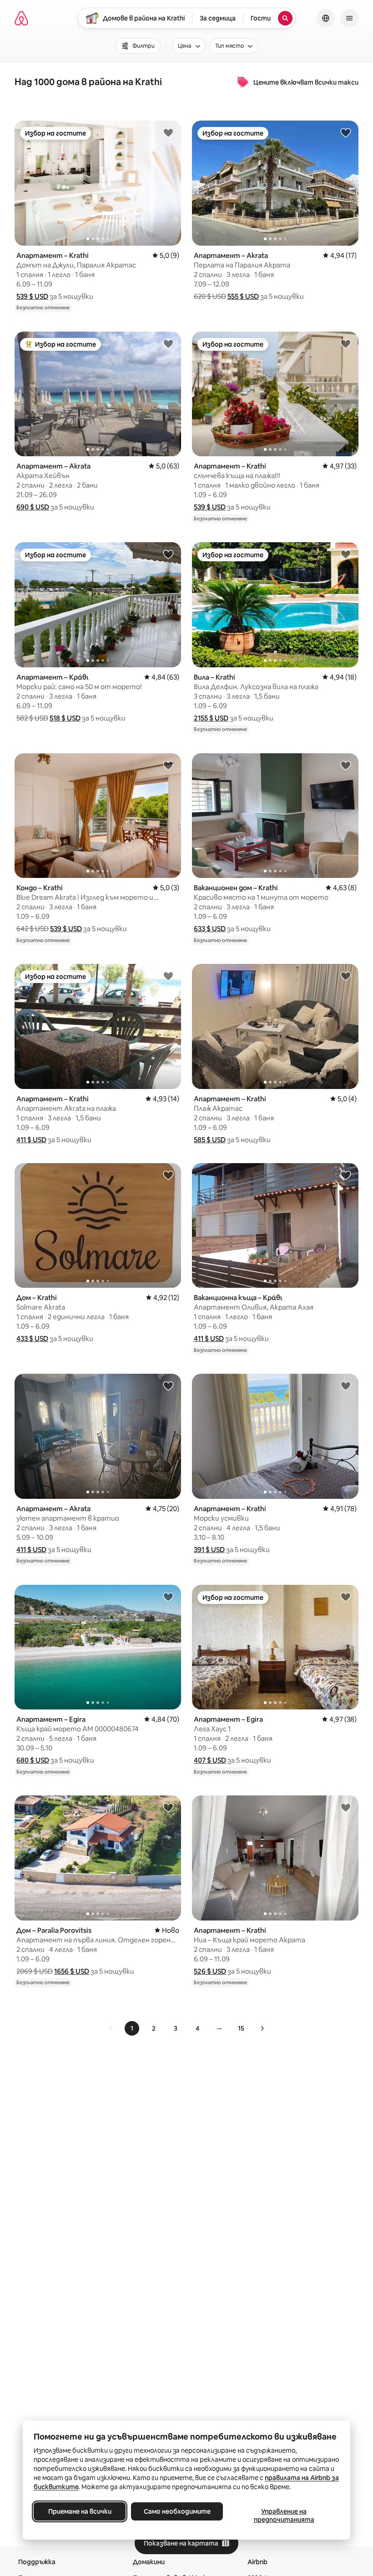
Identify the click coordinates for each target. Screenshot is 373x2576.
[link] (111, 2028)
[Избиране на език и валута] (326, 18)
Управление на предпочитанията (284, 2516)
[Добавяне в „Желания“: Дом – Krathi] (168, 1175)
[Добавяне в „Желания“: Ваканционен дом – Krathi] (346, 765)
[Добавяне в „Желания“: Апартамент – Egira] (168, 1597)
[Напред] (262, 2028)
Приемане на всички (80, 2511)
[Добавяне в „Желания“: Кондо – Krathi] (168, 765)
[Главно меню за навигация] (349, 18)
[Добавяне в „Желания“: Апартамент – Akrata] (346, 132)
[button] (32, 296)
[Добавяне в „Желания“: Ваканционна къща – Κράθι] (346, 1175)
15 (241, 2028)
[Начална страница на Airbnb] (21, 18)
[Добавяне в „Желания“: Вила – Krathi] (346, 554)
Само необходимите (177, 2511)
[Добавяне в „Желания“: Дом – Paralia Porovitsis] (168, 1807)
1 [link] (132, 2028)
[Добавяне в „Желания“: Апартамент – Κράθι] (168, 554)
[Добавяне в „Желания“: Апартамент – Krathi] (168, 132)
